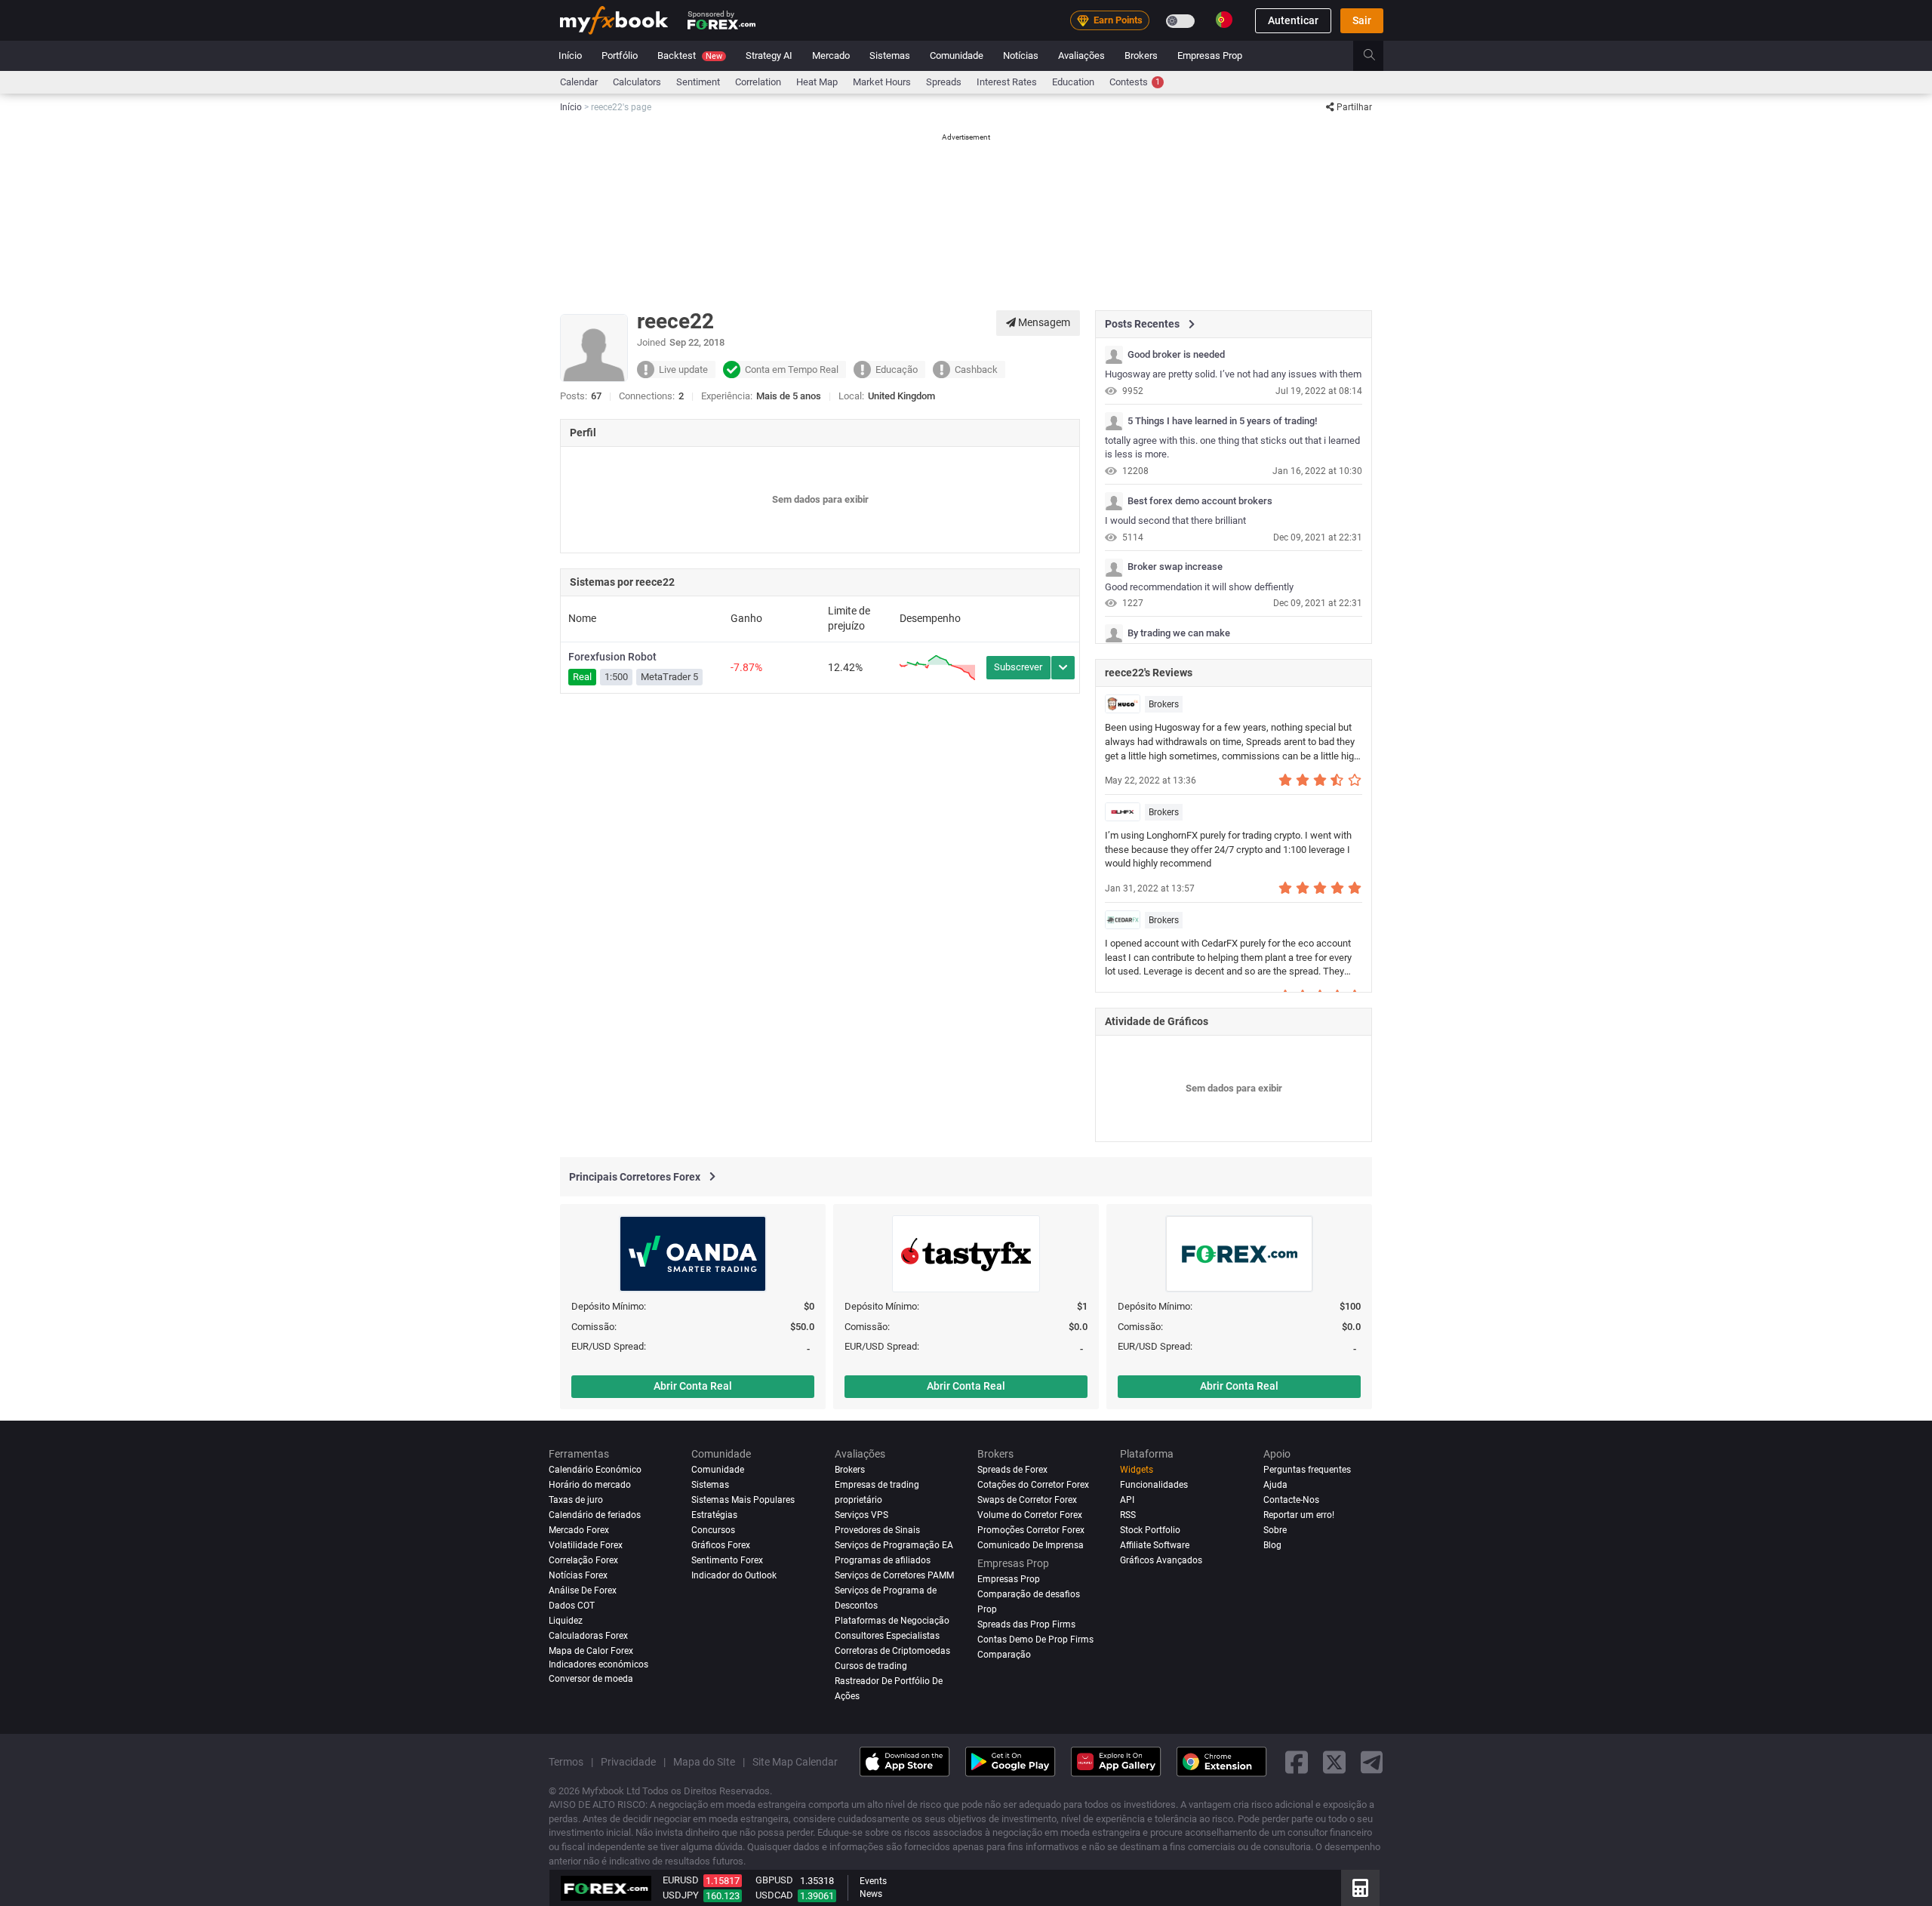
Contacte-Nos (1291, 1500)
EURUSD (681, 1880)
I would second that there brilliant (1175, 520)
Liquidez (566, 1621)
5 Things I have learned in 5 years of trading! (1222, 421)
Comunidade (957, 55)
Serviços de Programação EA (894, 1545)
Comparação (1004, 1655)
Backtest (690, 55)
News (871, 1894)
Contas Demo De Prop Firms (1035, 1640)
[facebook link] (1297, 1761)
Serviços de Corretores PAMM (894, 1575)
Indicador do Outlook (734, 1575)
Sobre (1275, 1530)
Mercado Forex (579, 1530)
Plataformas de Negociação (892, 1621)
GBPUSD (774, 1880)
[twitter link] (1334, 1761)
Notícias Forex (578, 1575)
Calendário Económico (595, 1470)
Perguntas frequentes (1307, 1470)
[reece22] (1114, 355)
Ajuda (1275, 1485)
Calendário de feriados (595, 1515)
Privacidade (628, 1761)
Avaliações (1081, 55)
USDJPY (681, 1895)
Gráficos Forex (721, 1545)
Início (570, 55)
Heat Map (817, 82)
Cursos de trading (871, 1665)
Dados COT (572, 1606)
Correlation (758, 82)
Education (1073, 82)
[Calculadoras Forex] (1360, 1888)
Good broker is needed (1176, 355)
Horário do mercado (590, 1485)
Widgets (1137, 1470)
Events (873, 1881)
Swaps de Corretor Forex (1027, 1500)
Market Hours (882, 82)
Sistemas (890, 55)
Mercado (831, 55)
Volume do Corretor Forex (1030, 1515)
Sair (1362, 20)
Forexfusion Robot (612, 657)
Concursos (713, 1530)
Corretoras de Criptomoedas (892, 1651)
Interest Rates (1007, 82)
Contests (1135, 82)
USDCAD (774, 1895)
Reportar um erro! (1299, 1515)
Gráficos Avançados (1161, 1560)
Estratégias (714, 1515)
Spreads (944, 82)
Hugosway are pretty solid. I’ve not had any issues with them (1233, 374)
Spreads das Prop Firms (1026, 1624)
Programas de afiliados (883, 1560)
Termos (566, 1761)
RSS (1128, 1515)
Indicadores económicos (598, 1664)
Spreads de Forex (1012, 1470)
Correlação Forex (583, 1560)
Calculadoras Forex (588, 1636)
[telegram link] (1372, 1761)
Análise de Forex (583, 1590)
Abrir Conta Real (693, 1386)
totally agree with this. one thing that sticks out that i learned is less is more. (1232, 448)
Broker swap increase (1175, 567)
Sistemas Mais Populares (743, 1500)
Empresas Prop (1210, 55)
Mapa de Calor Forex (591, 1651)
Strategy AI (769, 55)
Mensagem (1043, 322)
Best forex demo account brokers (1200, 501)
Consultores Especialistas (887, 1636)
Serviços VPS (861, 1515)
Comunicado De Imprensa (1031, 1545)
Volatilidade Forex (586, 1545)
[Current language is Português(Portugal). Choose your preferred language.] (1224, 20)
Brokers (1141, 55)
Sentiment (698, 82)
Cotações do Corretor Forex (1033, 1485)
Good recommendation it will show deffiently (1199, 587)
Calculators (637, 82)
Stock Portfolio (1150, 1530)
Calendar (579, 82)
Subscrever (1018, 667)
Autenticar (1293, 20)
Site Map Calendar (795, 1761)
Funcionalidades (1154, 1485)
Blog (1272, 1545)
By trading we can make (1179, 633)
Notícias (1021, 55)
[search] (1378, 56)
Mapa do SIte (704, 1761)
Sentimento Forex (727, 1560)
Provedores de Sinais (877, 1530)
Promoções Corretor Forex (1031, 1530)
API (1127, 1500)
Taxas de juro (576, 1500)
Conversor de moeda (591, 1679)
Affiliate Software (1155, 1545)
